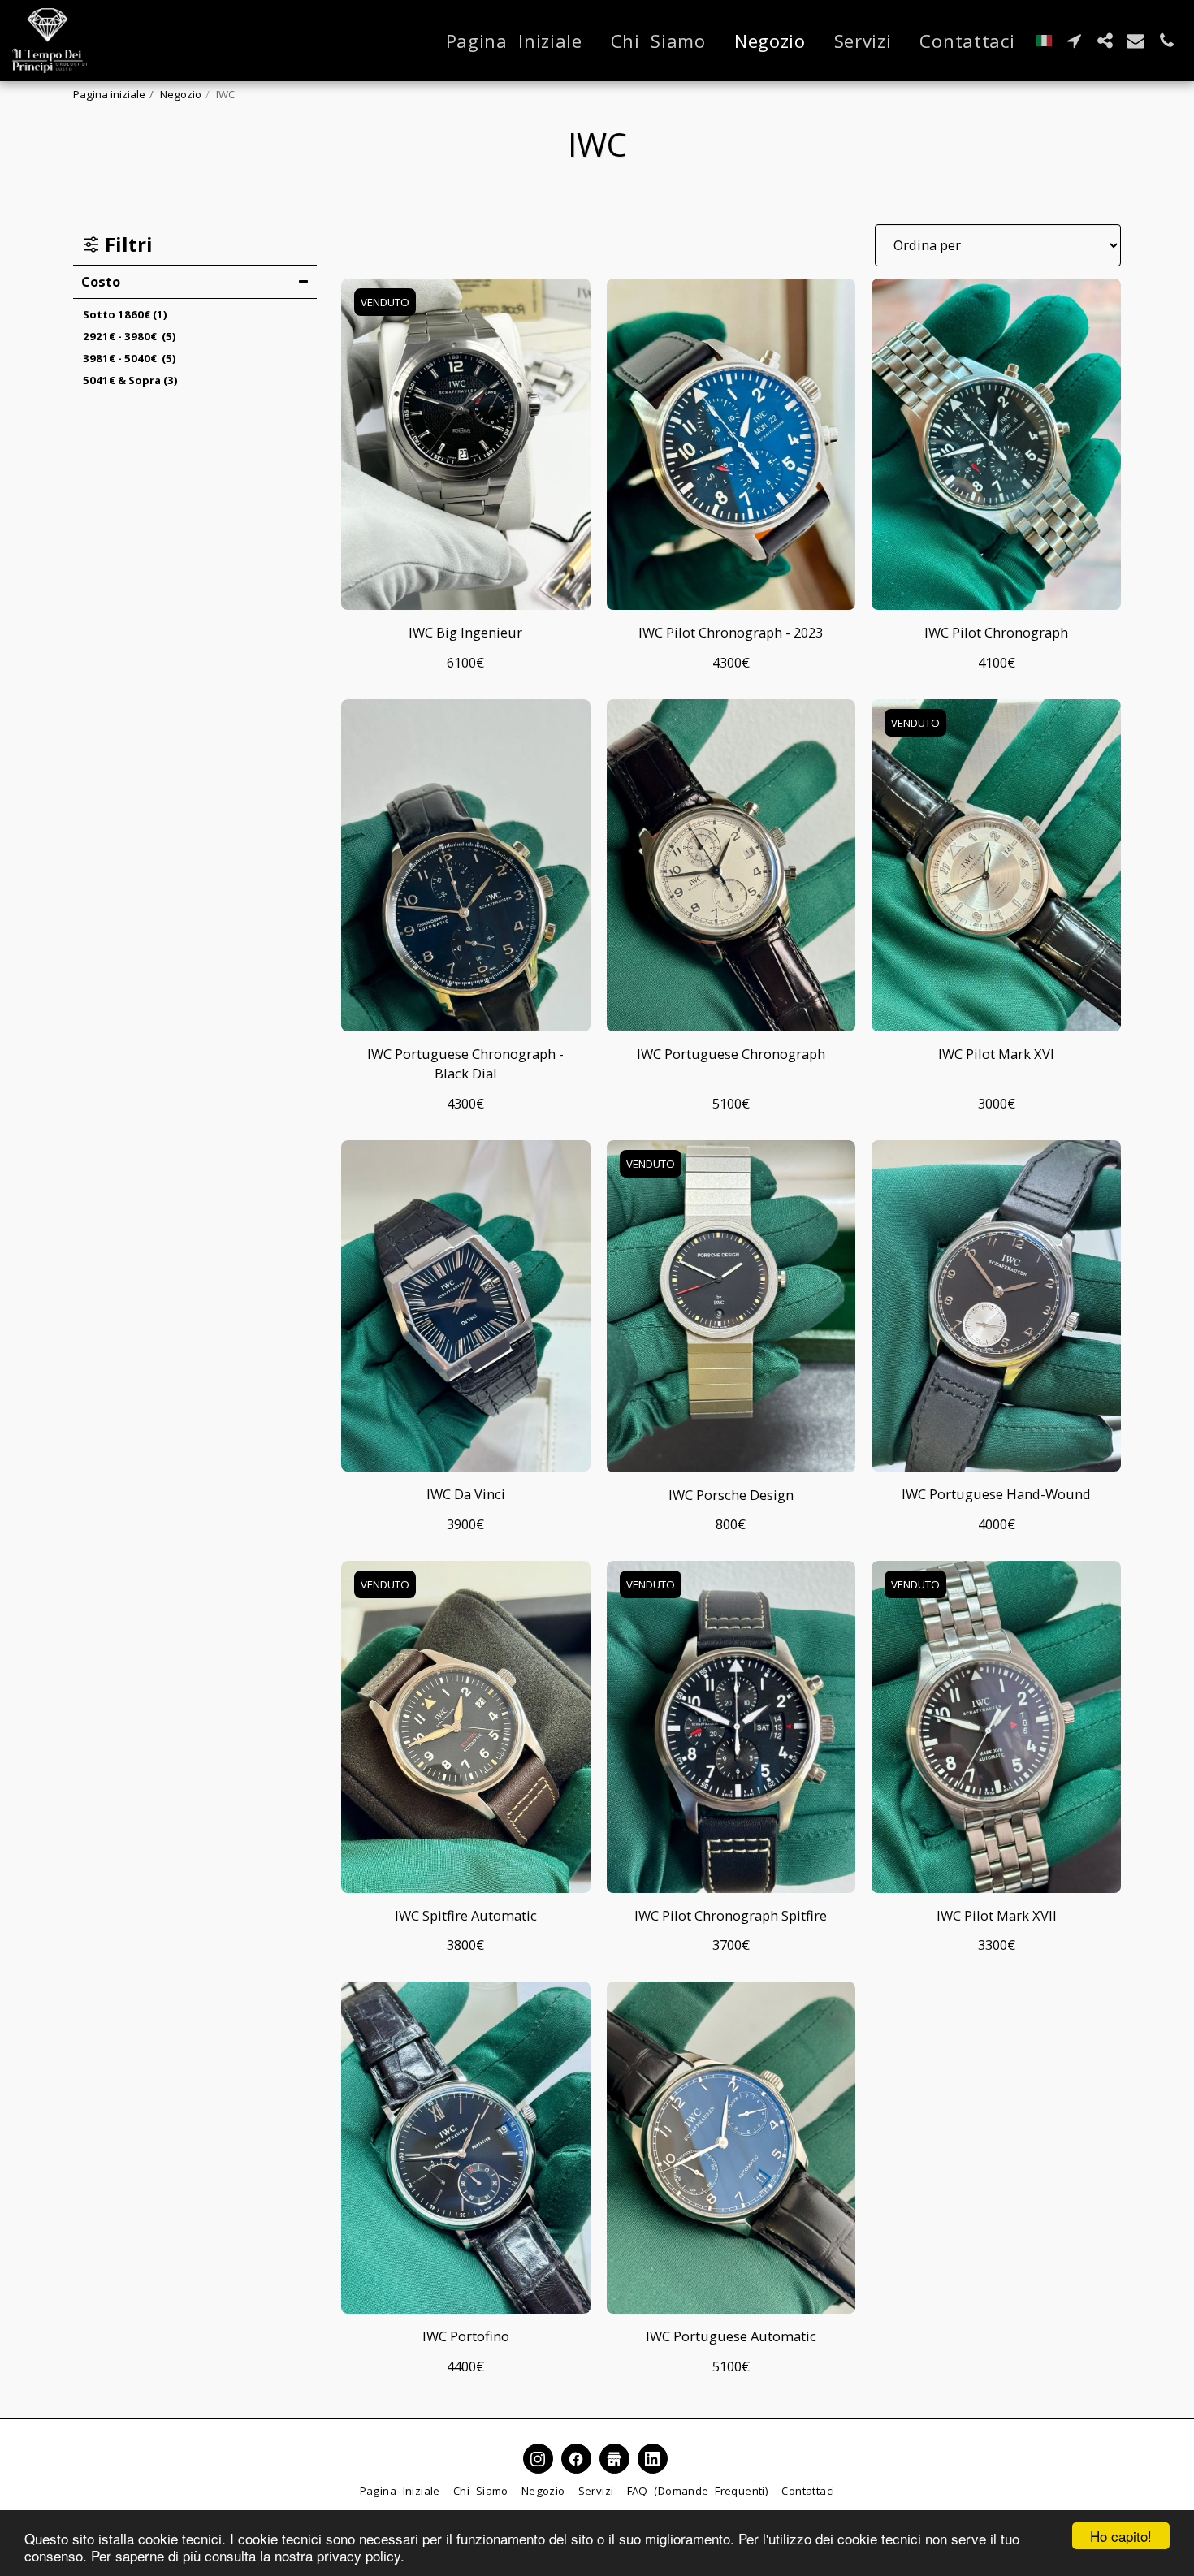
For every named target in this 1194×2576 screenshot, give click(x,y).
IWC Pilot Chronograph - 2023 (731, 632)
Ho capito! (1121, 2536)
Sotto (125, 314)
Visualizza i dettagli (466, 590)
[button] (1074, 41)
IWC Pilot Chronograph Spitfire (731, 1915)
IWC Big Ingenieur (465, 632)
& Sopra (130, 380)
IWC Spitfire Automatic (466, 1915)
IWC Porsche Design (731, 1495)
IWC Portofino (466, 2336)
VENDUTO (385, 302)
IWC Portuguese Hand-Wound (996, 1494)
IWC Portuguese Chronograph (731, 1054)
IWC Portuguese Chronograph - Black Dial (465, 1064)
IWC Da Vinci (466, 1494)
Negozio (181, 94)
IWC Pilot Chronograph (996, 632)
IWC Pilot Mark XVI (996, 1054)
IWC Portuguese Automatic (731, 2336)
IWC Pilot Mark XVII (997, 1915)
